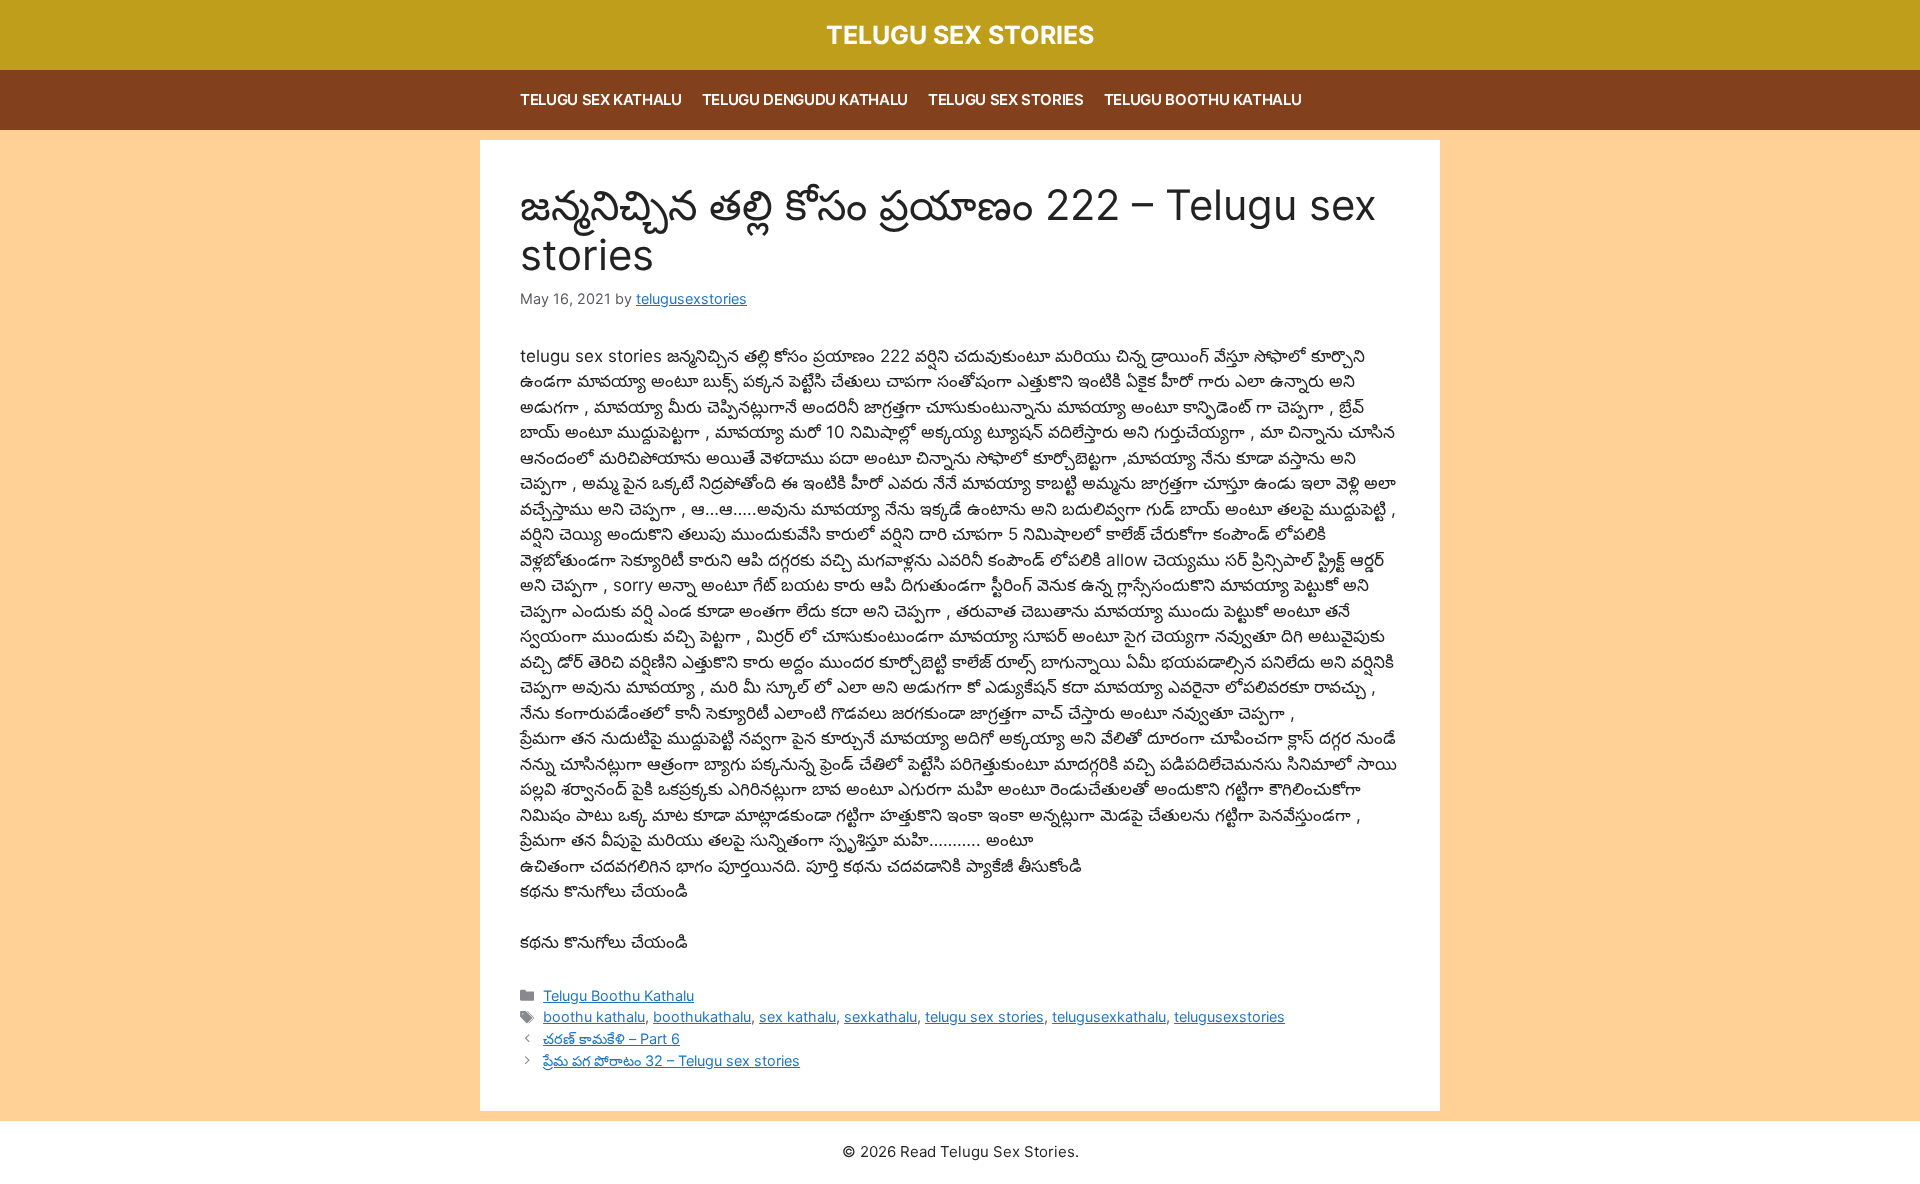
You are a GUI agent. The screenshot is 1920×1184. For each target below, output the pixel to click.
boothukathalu (702, 1016)
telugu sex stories (984, 1016)
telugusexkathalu (1109, 1016)
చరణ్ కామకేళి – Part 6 (611, 1038)
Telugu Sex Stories (960, 35)
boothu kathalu (594, 1016)
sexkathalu (880, 1016)
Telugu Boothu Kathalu (1203, 99)
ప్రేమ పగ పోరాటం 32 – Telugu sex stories (671, 1060)
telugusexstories (1229, 1016)
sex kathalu (797, 1016)
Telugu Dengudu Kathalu (805, 99)
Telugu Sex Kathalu (601, 99)
